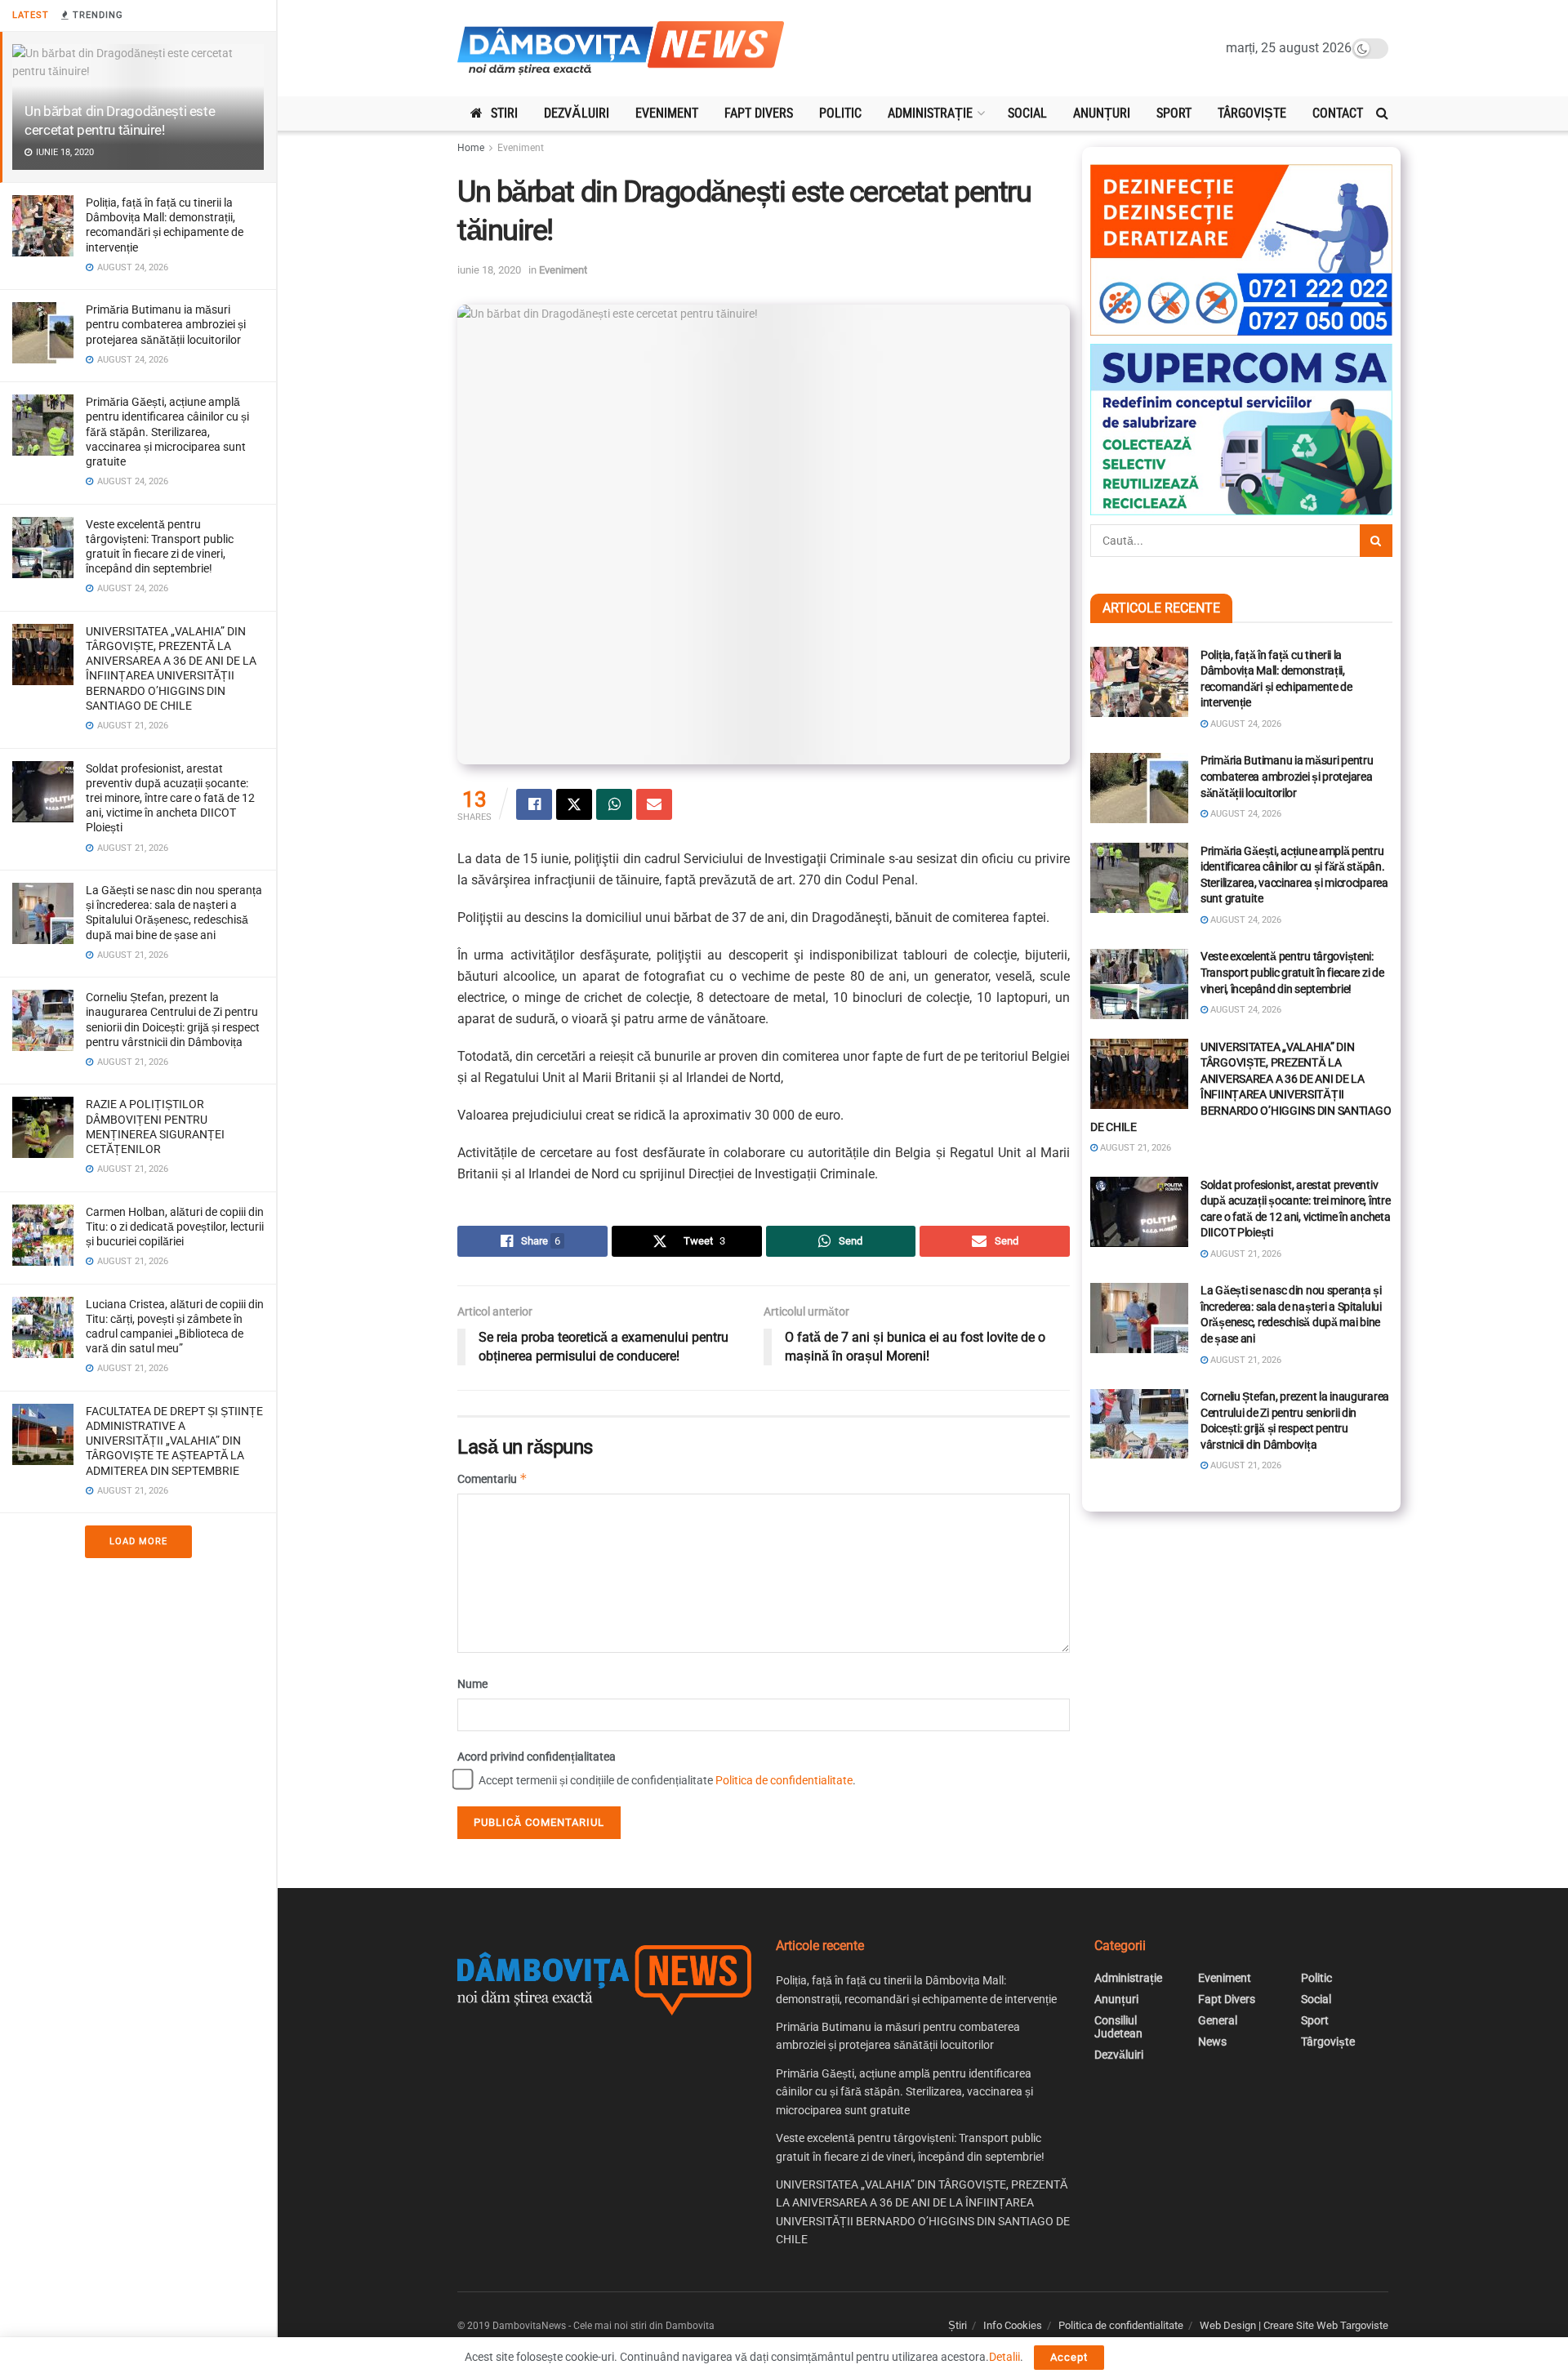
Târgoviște (1252, 113)
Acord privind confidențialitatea (537, 1757)
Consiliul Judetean (1118, 2027)
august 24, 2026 (1245, 724)
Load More (138, 1541)
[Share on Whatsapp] (614, 804)
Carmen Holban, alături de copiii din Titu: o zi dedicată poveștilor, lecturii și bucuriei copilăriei (175, 1227)
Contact (1338, 113)
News (1212, 2042)
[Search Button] (1382, 114)
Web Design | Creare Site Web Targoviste (1294, 2325)
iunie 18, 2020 (489, 270)
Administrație (930, 113)
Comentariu (492, 1478)
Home (471, 148)
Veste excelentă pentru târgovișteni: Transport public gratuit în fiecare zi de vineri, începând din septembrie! (1292, 972)
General (1218, 2020)
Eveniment (667, 113)
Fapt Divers (759, 113)
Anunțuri (1102, 113)
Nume (472, 1684)
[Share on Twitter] (574, 804)
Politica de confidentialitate (784, 1780)
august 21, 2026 (1134, 1148)
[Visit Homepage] (621, 49)
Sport (1174, 113)
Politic (840, 113)
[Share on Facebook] (534, 804)
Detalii (1004, 2357)
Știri (958, 2325)
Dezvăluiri (577, 113)
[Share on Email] (654, 804)
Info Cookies (1013, 2325)
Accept (1069, 2357)
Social (1027, 113)
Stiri (504, 113)
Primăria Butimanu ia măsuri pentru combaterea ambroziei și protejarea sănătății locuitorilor (166, 324)
